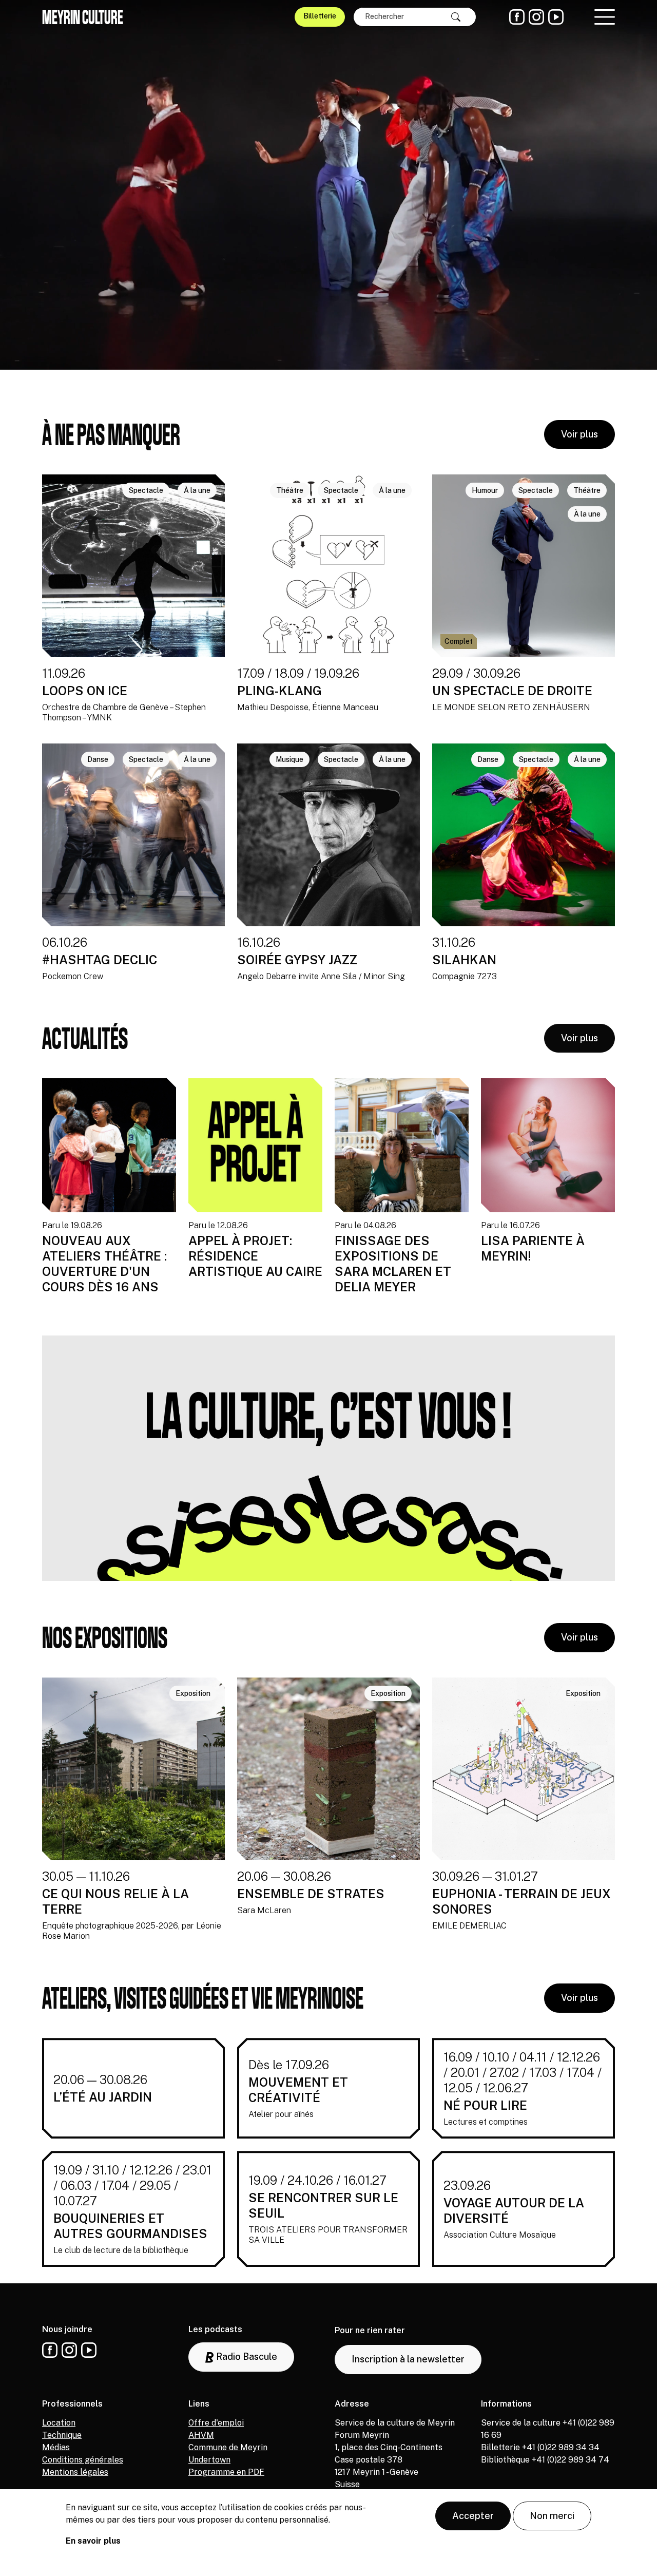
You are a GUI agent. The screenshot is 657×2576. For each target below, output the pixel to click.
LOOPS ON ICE (85, 691)
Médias (56, 2447)
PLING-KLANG (279, 691)
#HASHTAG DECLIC (100, 960)
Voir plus (579, 434)
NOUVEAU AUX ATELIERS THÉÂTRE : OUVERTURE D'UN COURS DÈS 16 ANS (104, 1264)
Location (59, 2423)
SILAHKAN (464, 960)
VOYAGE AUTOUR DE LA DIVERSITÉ (514, 2210)
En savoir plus (93, 2541)
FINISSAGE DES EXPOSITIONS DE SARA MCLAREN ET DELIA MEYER (393, 1264)
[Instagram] (536, 17)
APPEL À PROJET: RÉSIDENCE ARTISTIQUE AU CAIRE (255, 1256)
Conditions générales (83, 2460)
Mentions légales (75, 2472)
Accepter (473, 2516)
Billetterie (320, 16)
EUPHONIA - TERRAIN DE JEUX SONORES (521, 1901)
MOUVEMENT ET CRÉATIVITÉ (298, 2090)
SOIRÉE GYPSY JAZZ (297, 960)
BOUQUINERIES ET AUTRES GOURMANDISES (130, 2226)
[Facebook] (517, 17)
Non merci (552, 2516)
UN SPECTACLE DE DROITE (512, 691)
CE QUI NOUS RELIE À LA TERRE (115, 1901)
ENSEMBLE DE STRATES (311, 1894)
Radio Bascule (246, 2356)
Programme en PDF (226, 2472)
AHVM (201, 2435)
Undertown (209, 2460)
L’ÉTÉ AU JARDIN (103, 2097)
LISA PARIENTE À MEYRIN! (533, 1248)
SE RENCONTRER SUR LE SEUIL (323, 2205)
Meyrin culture (83, 17)
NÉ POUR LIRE (485, 2105)
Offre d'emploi (216, 2423)
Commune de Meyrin (228, 2447)
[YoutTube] (556, 17)
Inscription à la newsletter (408, 2359)
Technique (62, 2435)
